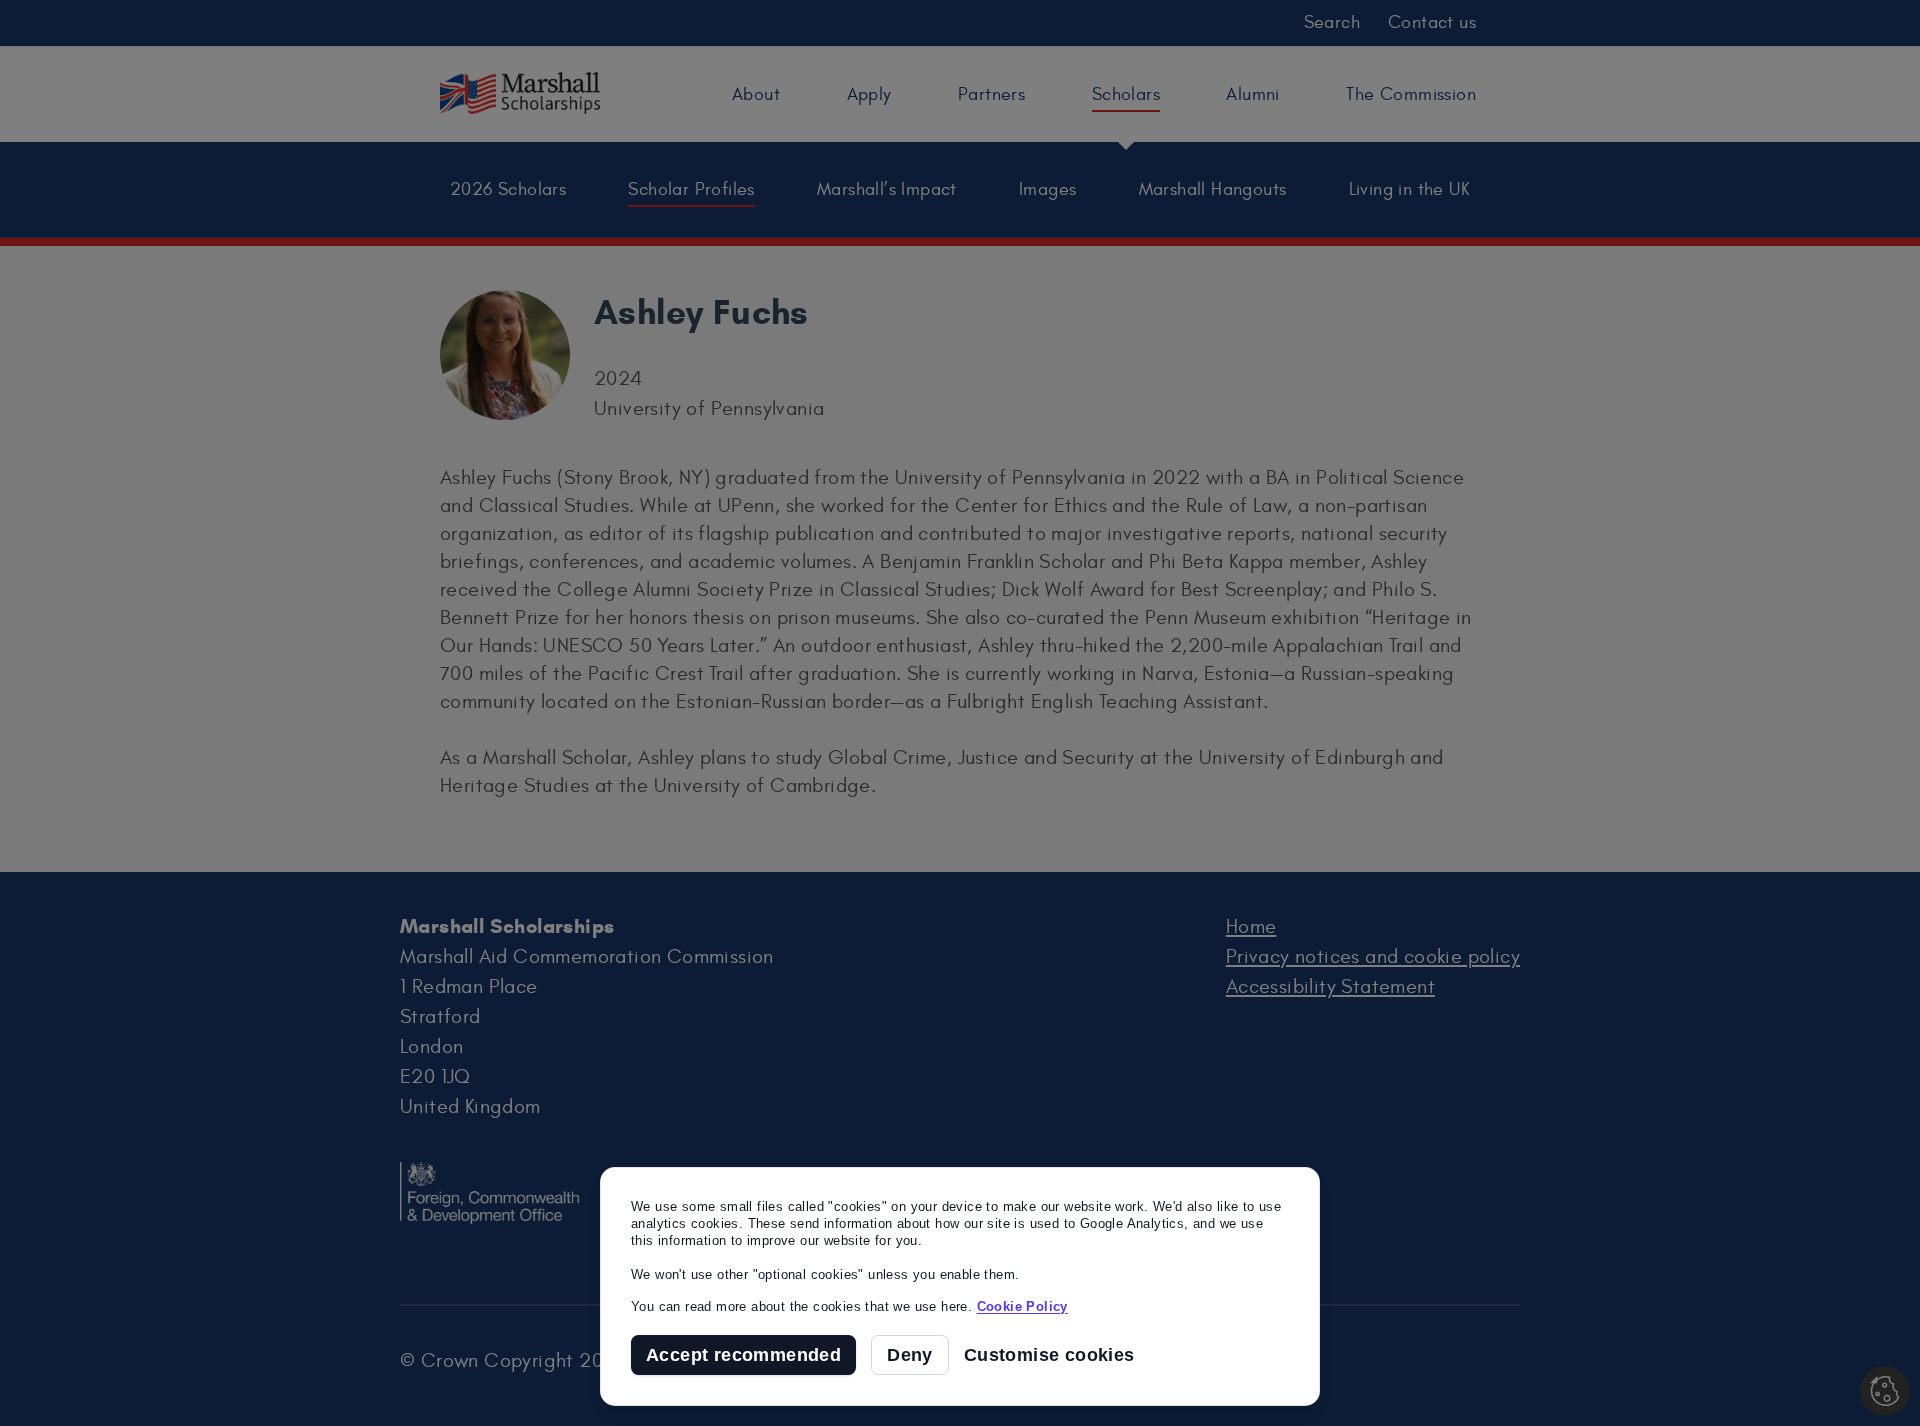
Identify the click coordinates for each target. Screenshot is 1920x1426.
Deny (910, 1355)
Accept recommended (743, 1355)
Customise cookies (1049, 1355)
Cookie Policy (1022, 1306)
